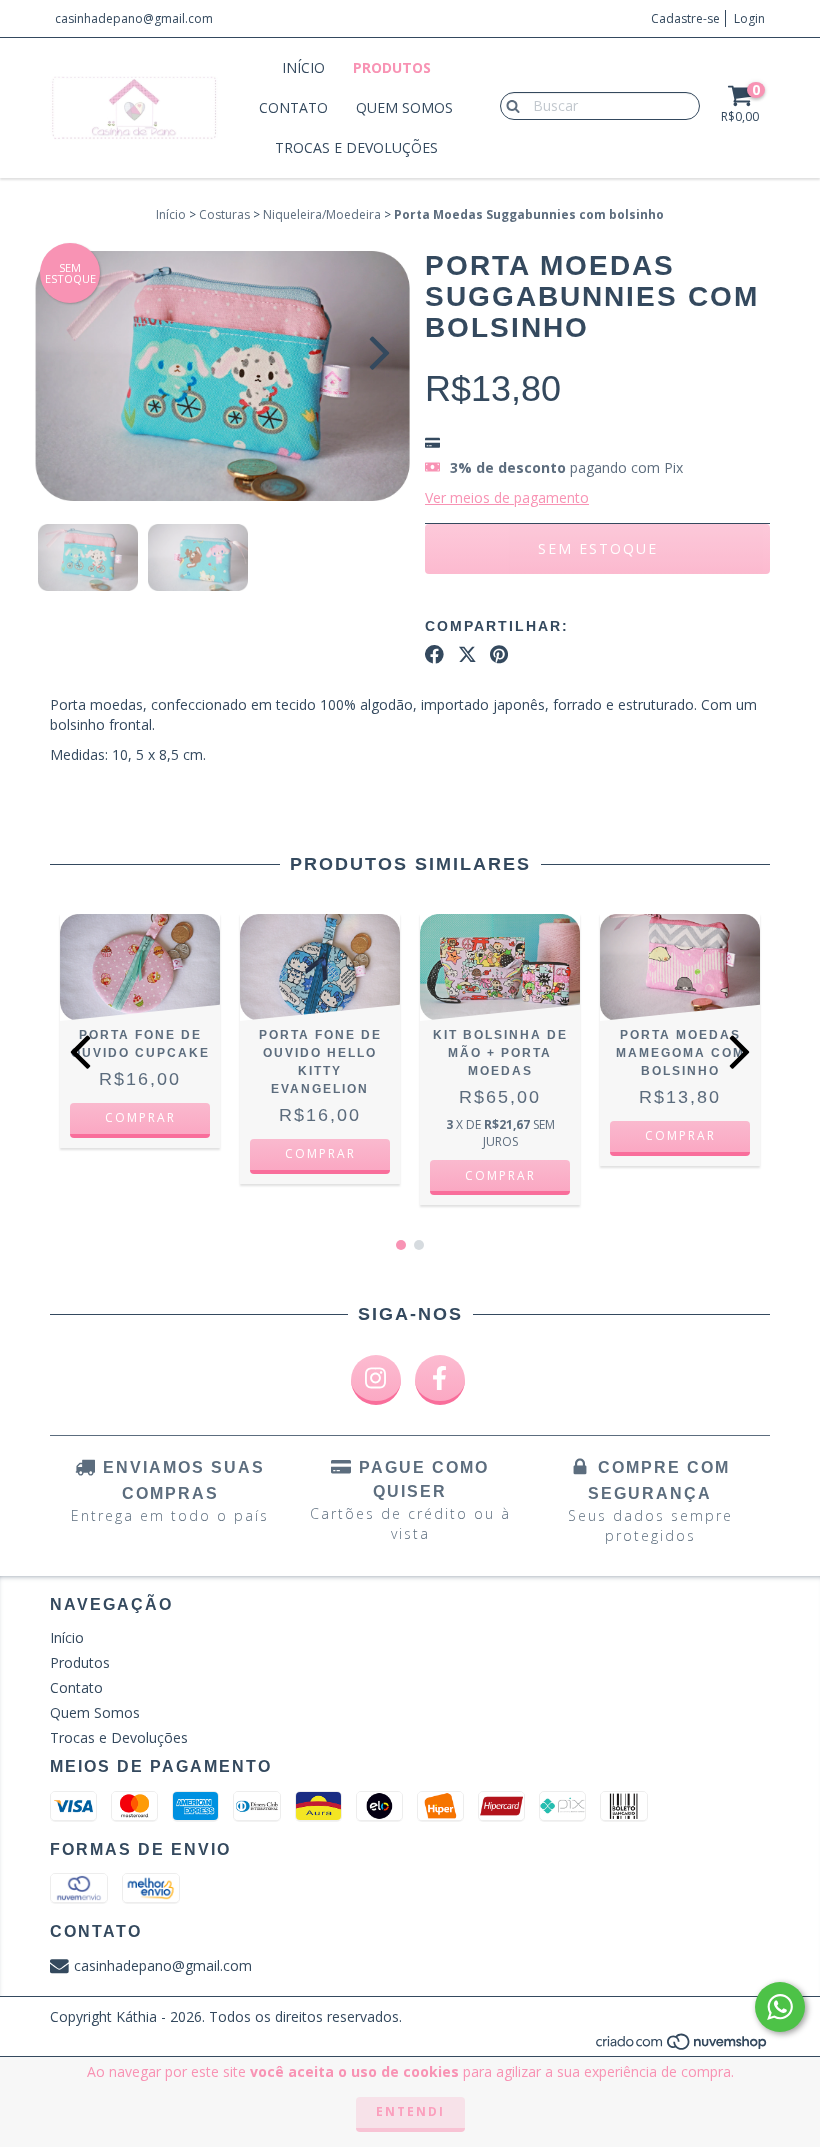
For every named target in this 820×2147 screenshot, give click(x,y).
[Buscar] (508, 105)
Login (749, 18)
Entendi (410, 2111)
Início (303, 67)
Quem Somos (404, 107)
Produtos (392, 67)
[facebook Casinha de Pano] (440, 1380)
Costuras (224, 214)
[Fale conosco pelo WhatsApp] (780, 2007)
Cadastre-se (685, 18)
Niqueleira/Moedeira (322, 214)
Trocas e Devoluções (356, 147)
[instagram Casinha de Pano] (376, 1380)
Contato (293, 107)
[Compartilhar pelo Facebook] (434, 655)
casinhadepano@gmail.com (134, 18)
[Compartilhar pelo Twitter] (467, 655)
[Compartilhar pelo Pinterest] (499, 655)
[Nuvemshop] (682, 2046)
